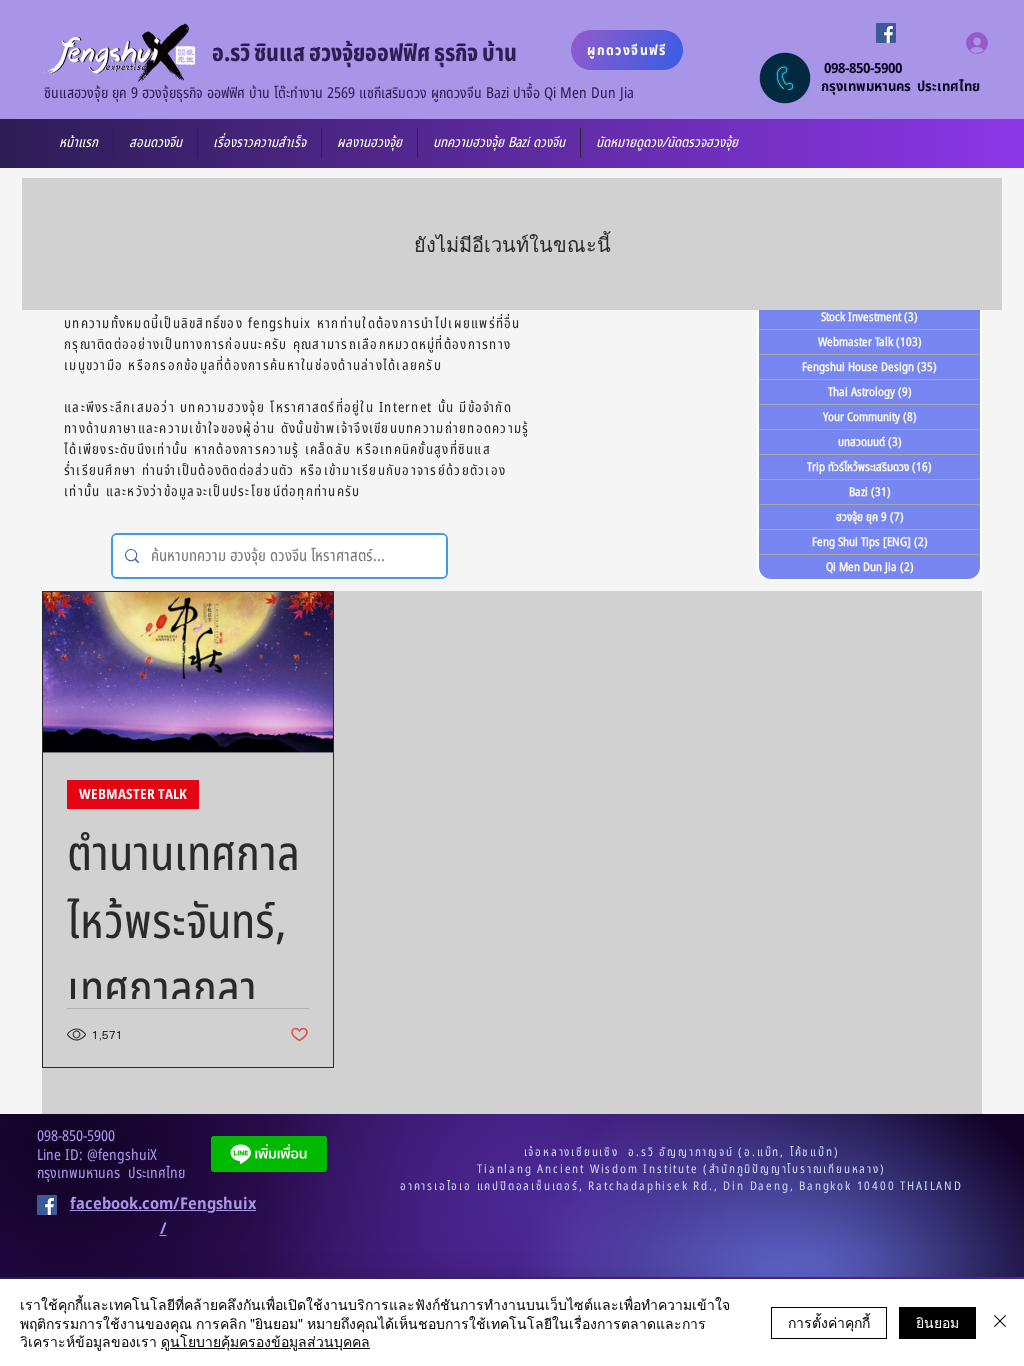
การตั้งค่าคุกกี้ (829, 1322)
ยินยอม (937, 1322)
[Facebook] (886, 33)
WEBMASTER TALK (133, 794)
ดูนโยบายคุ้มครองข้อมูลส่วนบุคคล (265, 1341)
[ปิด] (1000, 1322)
